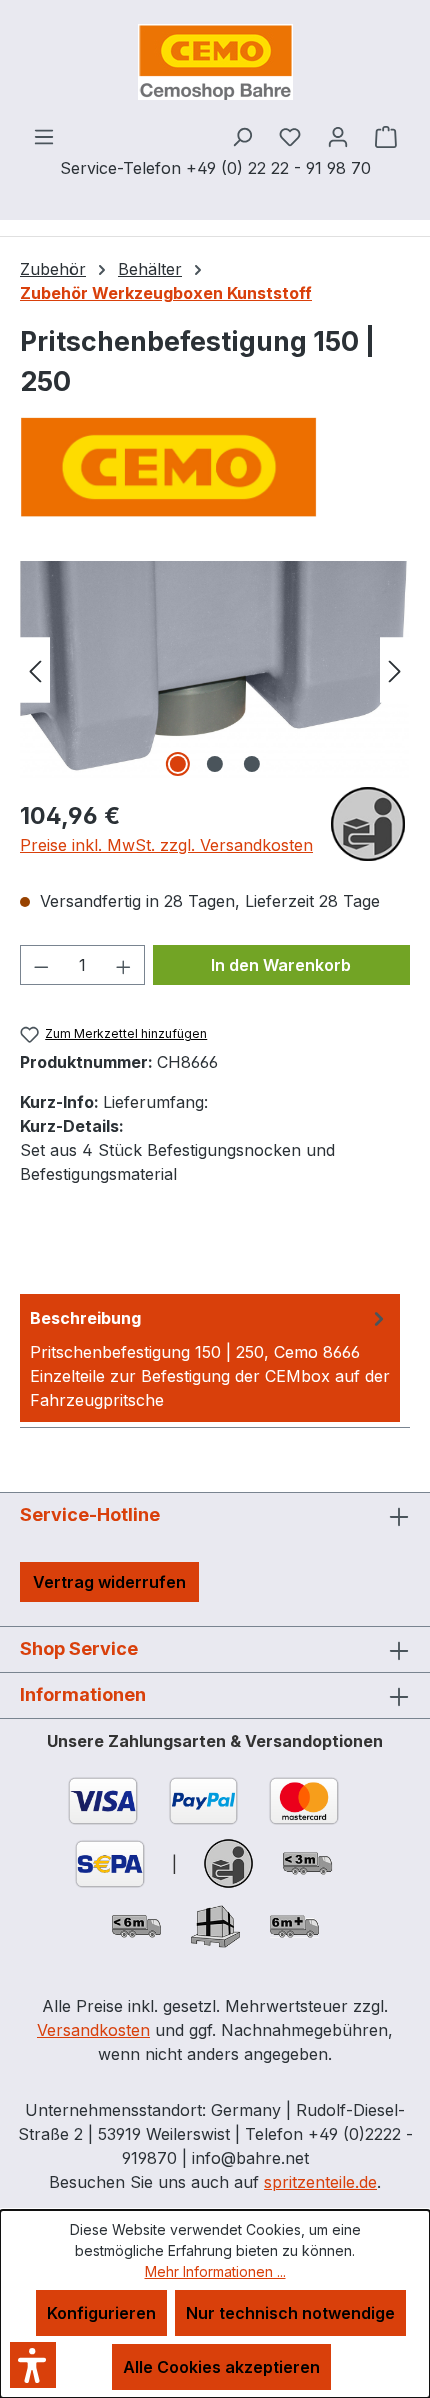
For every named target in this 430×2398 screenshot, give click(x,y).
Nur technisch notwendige (290, 2313)
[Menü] (44, 136)
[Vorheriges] (35, 669)
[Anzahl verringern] (41, 965)
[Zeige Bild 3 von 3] (252, 764)
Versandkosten (93, 2030)
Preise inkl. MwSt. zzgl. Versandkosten (166, 845)
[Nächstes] (395, 669)
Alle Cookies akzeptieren (221, 2367)
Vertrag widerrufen (109, 1582)
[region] (215, 669)
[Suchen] (242, 136)
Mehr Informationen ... (215, 2271)
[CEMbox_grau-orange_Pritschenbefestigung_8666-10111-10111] (215, 669)
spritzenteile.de (320, 2182)
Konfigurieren (101, 2313)
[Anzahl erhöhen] (124, 965)
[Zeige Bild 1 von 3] (178, 764)
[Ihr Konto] (338, 136)
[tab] (210, 1358)
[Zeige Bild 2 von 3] (215, 764)
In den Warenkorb (281, 965)
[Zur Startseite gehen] (215, 62)
